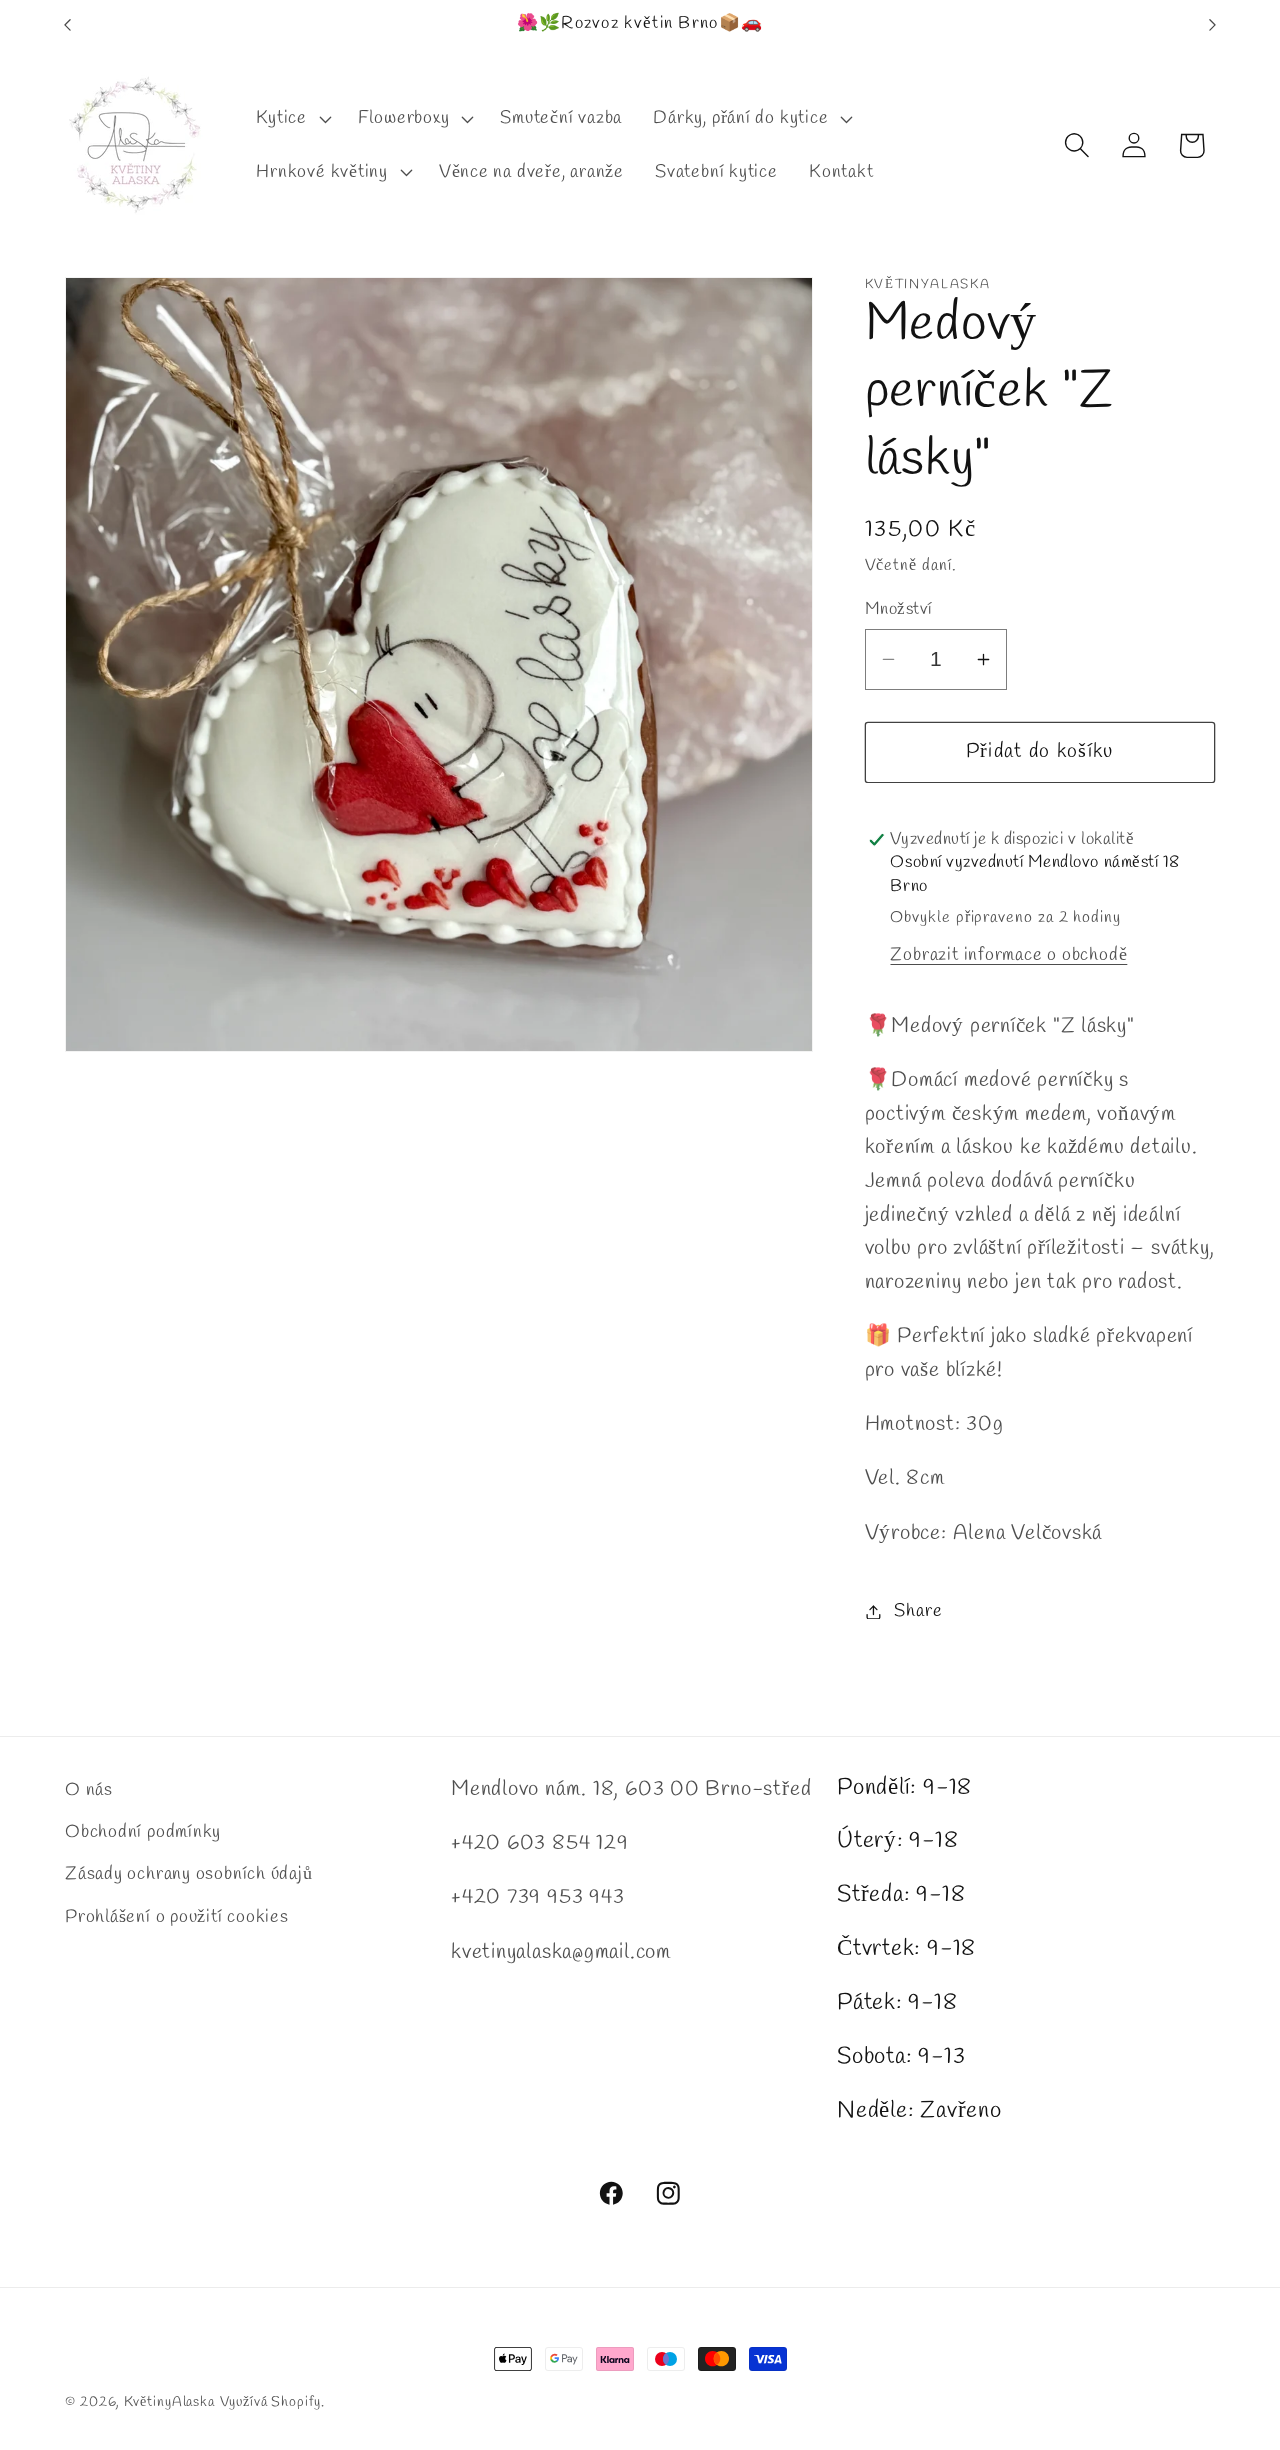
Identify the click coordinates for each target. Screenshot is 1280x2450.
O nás (89, 1790)
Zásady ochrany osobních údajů (189, 1874)
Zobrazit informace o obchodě (1008, 955)
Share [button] (918, 1611)
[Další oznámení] (1213, 24)
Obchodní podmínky (143, 1832)
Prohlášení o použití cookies (177, 1917)
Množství (898, 609)
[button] (291, 119)
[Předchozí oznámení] (68, 24)
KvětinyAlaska (169, 2402)
